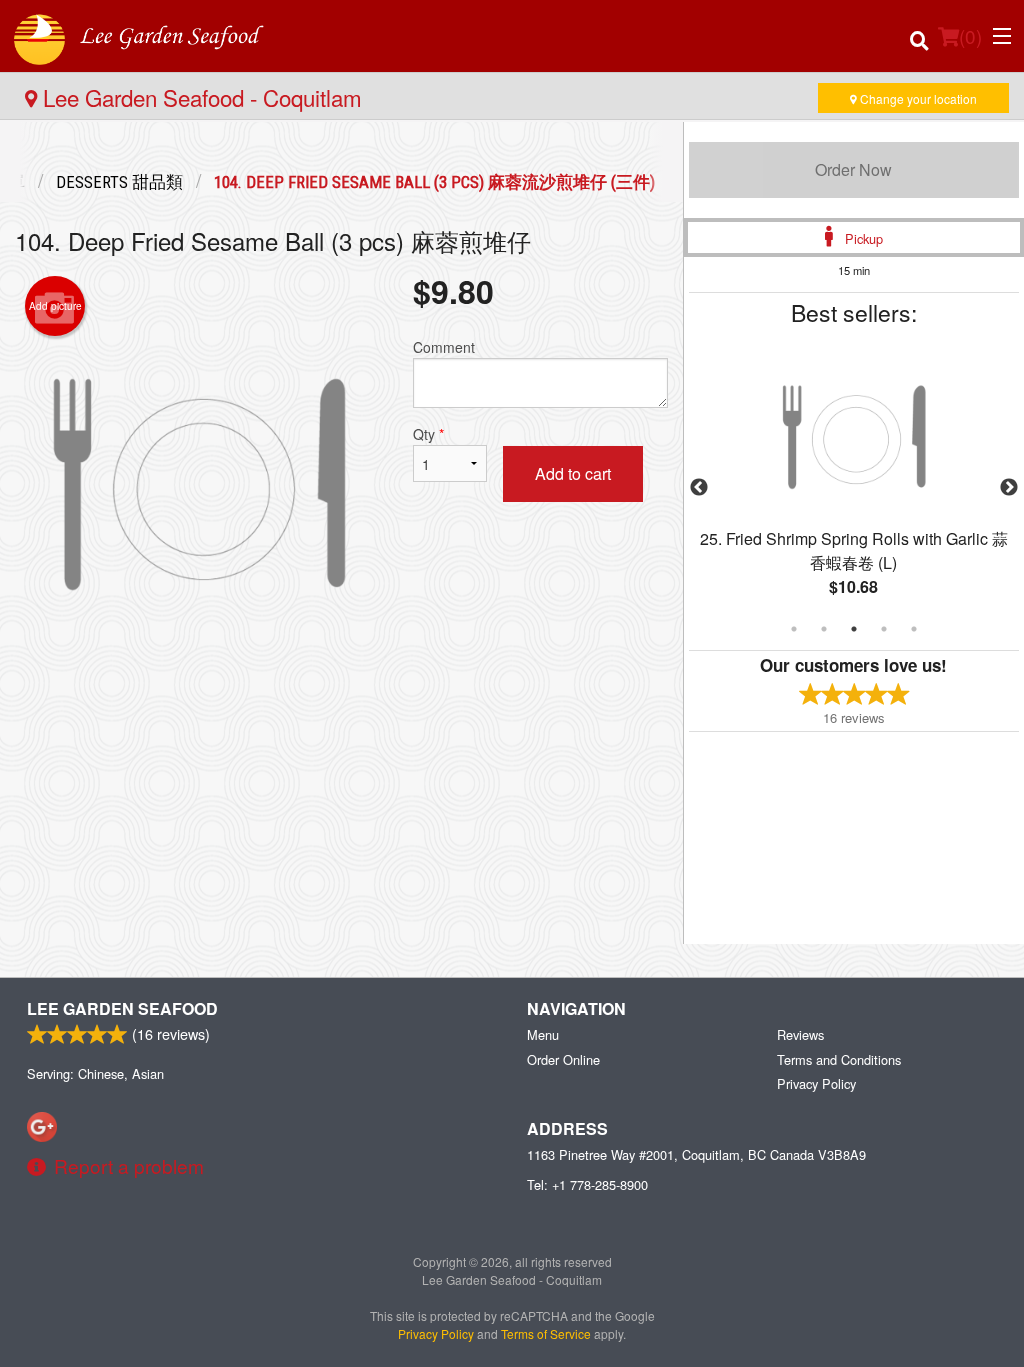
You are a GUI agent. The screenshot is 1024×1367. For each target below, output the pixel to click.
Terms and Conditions (839, 1059)
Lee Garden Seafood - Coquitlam (199, 97)
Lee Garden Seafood (122, 1008)
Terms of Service (546, 1333)
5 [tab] (914, 629)
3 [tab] (854, 629)
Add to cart (573, 473)
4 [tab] (884, 629)
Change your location (917, 98)
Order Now (853, 169)
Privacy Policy (816, 1083)
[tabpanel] (854, 488)
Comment (444, 347)
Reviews (800, 1034)
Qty (428, 434)
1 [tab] (794, 629)
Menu (543, 1034)
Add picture (55, 306)
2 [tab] (824, 629)
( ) (970, 35)
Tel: (587, 1184)
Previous (699, 488)
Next (1009, 488)
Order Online (563, 1059)
